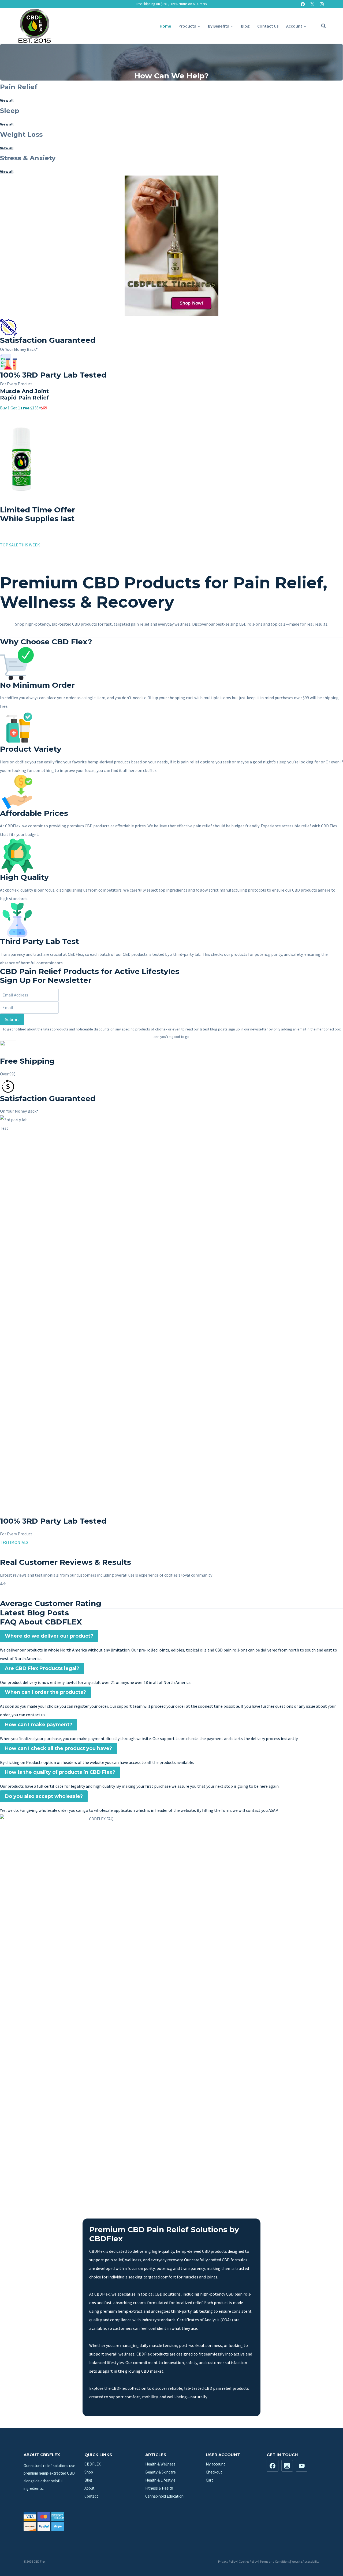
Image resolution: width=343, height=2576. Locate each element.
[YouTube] (302, 2466)
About (90, 2488)
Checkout (214, 2472)
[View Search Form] (321, 26)
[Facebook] (303, 4)
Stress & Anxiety (28, 158)
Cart (209, 2480)
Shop (89, 2472)
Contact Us (268, 26)
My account (215, 2464)
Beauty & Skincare (161, 2472)
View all (7, 100)
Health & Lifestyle (160, 2480)
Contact (91, 2496)
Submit (12, 1019)
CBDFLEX (93, 2464)
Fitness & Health (159, 2488)
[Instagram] (322, 4)
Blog (245, 26)
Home (165, 26)
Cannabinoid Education (164, 2496)
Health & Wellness (160, 2464)
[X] (312, 4)
